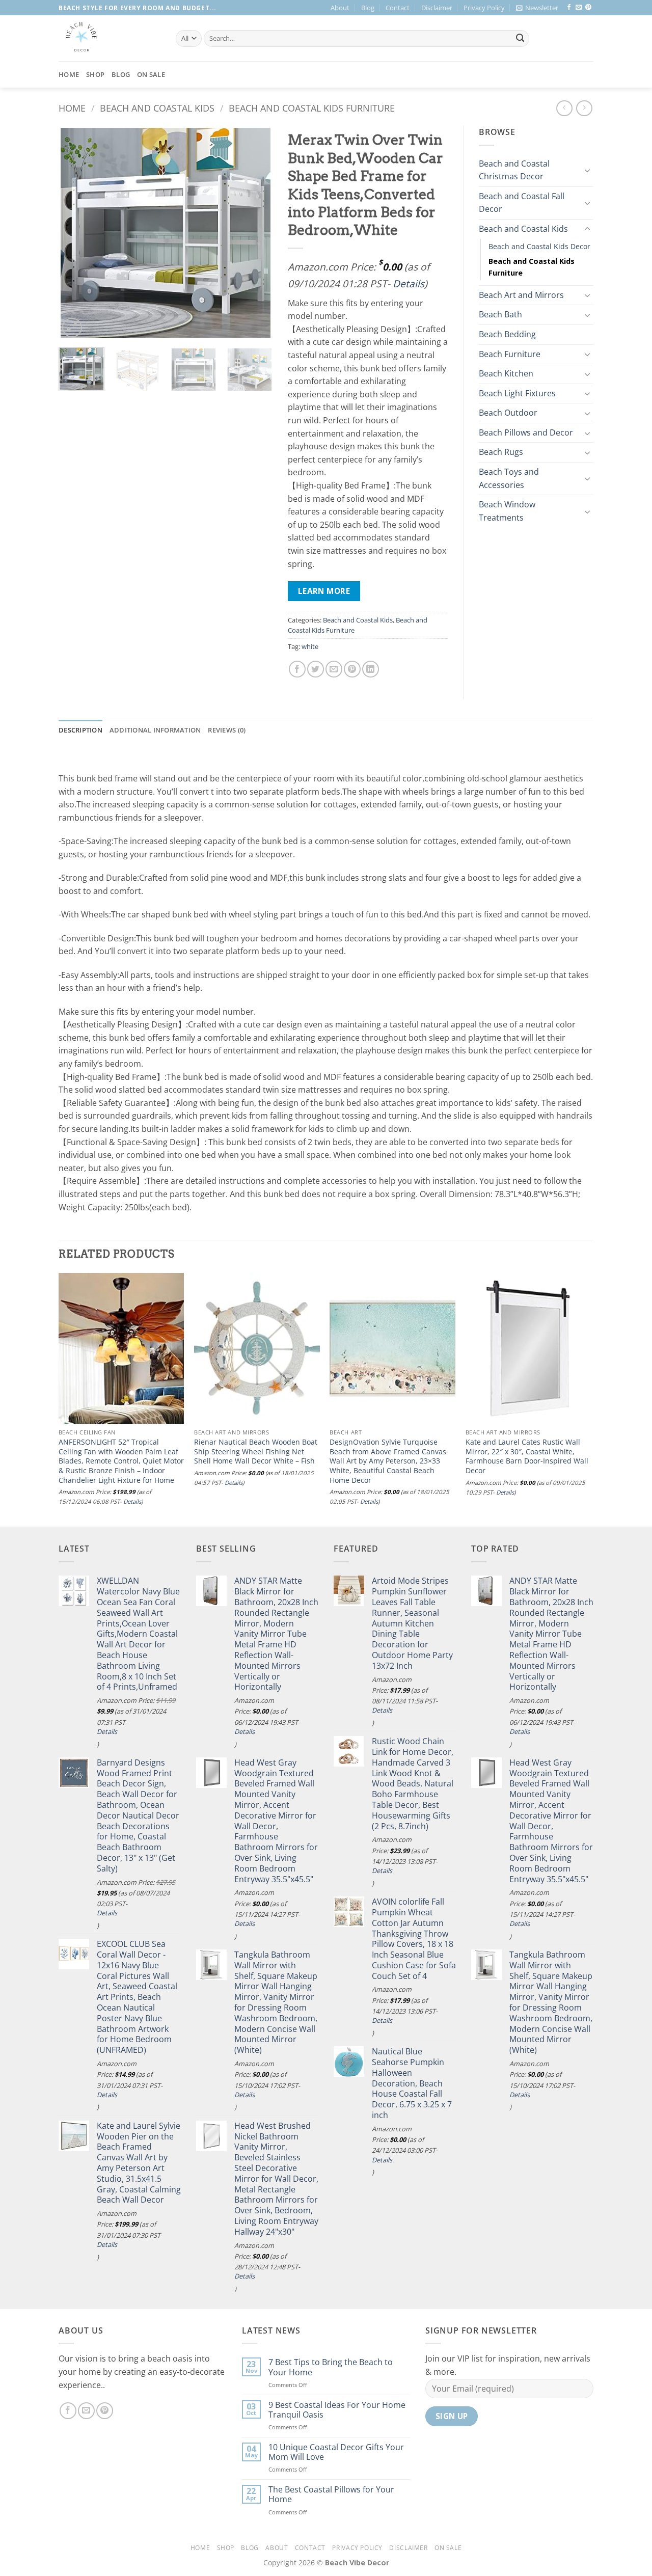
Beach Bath (500, 314)
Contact (398, 8)
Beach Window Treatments (507, 511)
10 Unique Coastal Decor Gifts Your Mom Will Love (336, 2452)
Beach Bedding (507, 334)
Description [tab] (80, 730)
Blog (368, 8)
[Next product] (564, 108)
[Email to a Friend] (334, 669)
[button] (537, 8)
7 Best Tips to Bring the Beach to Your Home (331, 2367)
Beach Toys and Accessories (509, 478)
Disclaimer (437, 8)
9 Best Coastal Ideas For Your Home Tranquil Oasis (337, 2410)
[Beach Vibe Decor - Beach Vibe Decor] (110, 38)
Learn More (324, 591)
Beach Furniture (510, 354)
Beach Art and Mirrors (521, 295)
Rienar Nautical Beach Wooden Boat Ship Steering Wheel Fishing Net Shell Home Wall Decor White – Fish (256, 1452)
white (310, 646)
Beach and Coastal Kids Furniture (312, 108)
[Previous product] (584, 108)
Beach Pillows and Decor (526, 432)
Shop (95, 74)
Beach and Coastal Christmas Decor (514, 170)
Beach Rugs (501, 452)
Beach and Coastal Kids (157, 108)
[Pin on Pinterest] (352, 669)
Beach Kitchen (506, 373)
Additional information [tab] (155, 730)
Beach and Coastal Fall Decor (522, 203)
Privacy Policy (484, 8)
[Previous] (76, 233)
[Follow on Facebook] (569, 8)
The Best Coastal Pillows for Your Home (331, 2494)
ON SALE (151, 74)
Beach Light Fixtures (517, 393)
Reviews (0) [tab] (227, 730)
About (340, 8)
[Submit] (520, 39)
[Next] (255, 233)
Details (409, 283)
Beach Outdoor (508, 413)
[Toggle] (587, 170)
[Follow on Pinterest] (588, 8)
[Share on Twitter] (316, 669)
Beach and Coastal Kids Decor (539, 246)
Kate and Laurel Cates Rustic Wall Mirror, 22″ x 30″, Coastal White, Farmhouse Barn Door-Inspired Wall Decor (527, 1456)
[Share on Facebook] (297, 669)
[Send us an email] (579, 8)
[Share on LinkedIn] (371, 669)
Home (69, 74)
